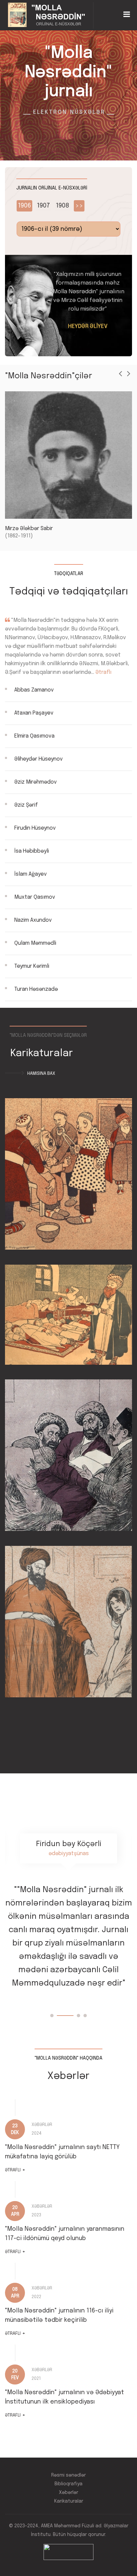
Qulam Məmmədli (35, 943)
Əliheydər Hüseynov (39, 759)
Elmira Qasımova (34, 736)
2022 (36, 2297)
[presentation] (120, 374)
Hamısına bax (41, 1074)
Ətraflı (103, 672)
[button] (52, 2016)
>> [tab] (79, 206)
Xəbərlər (68, 2493)
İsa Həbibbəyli (32, 851)
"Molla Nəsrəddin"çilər (49, 376)
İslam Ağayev (31, 874)
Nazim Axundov (33, 920)
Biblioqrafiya (68, 2484)
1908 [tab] (63, 206)
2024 (37, 2133)
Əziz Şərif (26, 805)
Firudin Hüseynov (35, 828)
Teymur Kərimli (32, 966)
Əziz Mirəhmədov (36, 782)
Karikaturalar (69, 2501)
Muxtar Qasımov (35, 897)
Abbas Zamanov (34, 690)
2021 (36, 2379)
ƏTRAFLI (15, 2170)
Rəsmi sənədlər (68, 2475)
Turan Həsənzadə (36, 989)
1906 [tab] (24, 206)
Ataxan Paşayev (34, 713)
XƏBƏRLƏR (42, 2125)
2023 (36, 2215)
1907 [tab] (43, 206)
